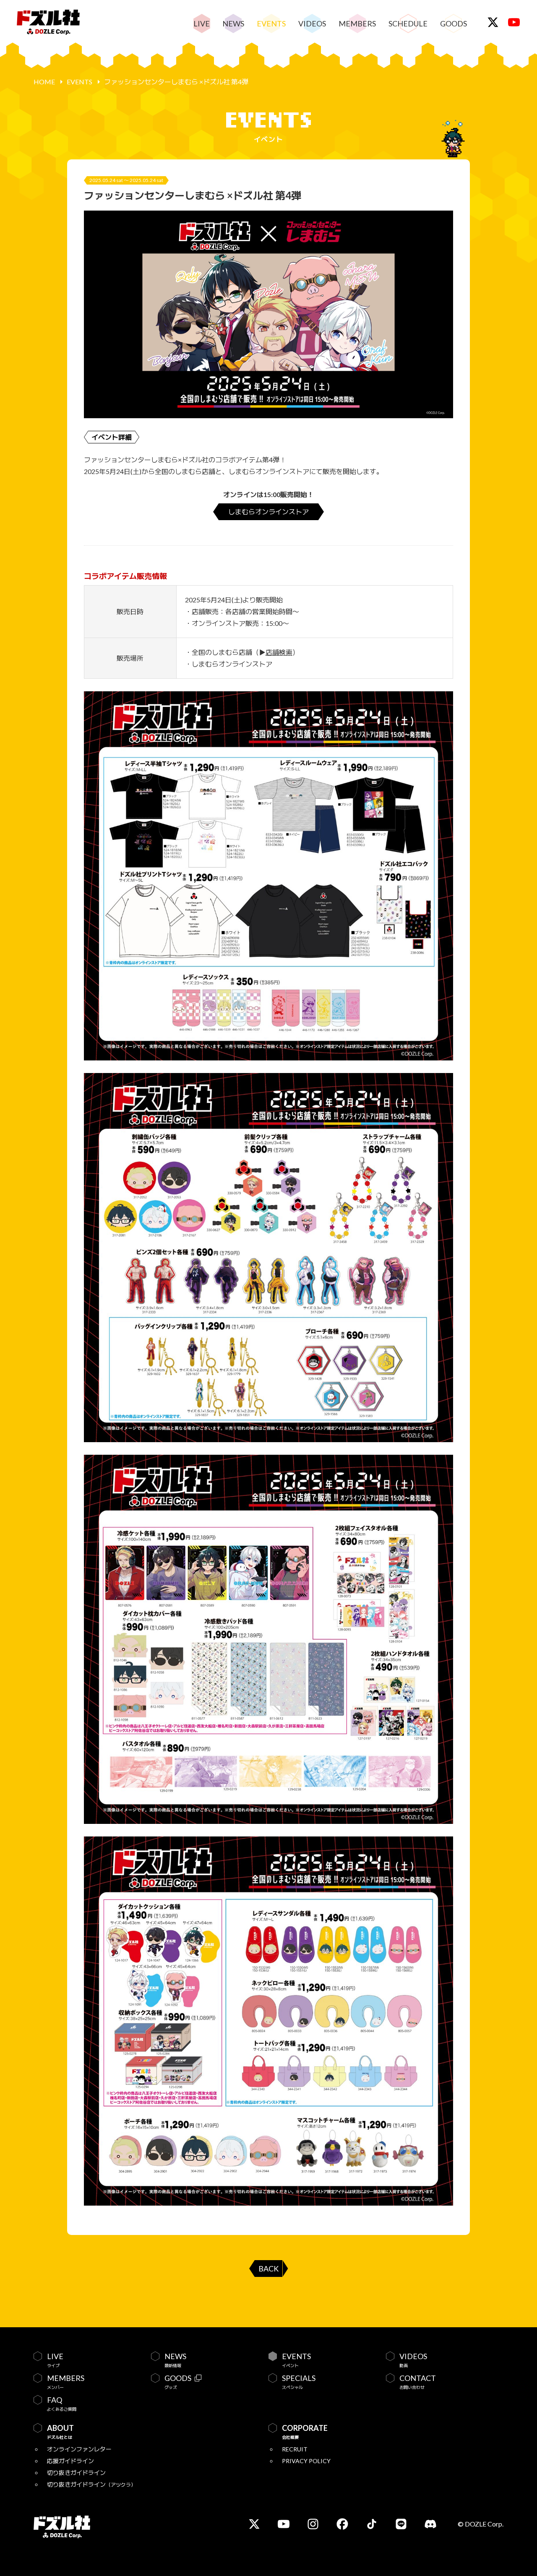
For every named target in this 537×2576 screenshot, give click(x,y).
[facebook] (342, 2524)
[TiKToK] (372, 2524)
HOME (44, 82)
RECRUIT (295, 2449)
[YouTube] (514, 22)
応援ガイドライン (70, 2461)
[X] (493, 22)
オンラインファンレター (79, 2449)
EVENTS (271, 23)
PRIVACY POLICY (306, 2461)
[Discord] (430, 2524)
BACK (268, 2269)
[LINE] (401, 2524)
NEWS (233, 23)
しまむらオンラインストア (268, 512)
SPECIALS (299, 2382)
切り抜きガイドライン (76, 2473)
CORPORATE (305, 2432)
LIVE (202, 23)
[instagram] (313, 2524)
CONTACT (418, 2382)
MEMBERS (357, 23)
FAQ (62, 2404)
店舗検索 (279, 652)
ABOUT (60, 2432)
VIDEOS (312, 23)
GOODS (454, 23)
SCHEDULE (408, 23)
